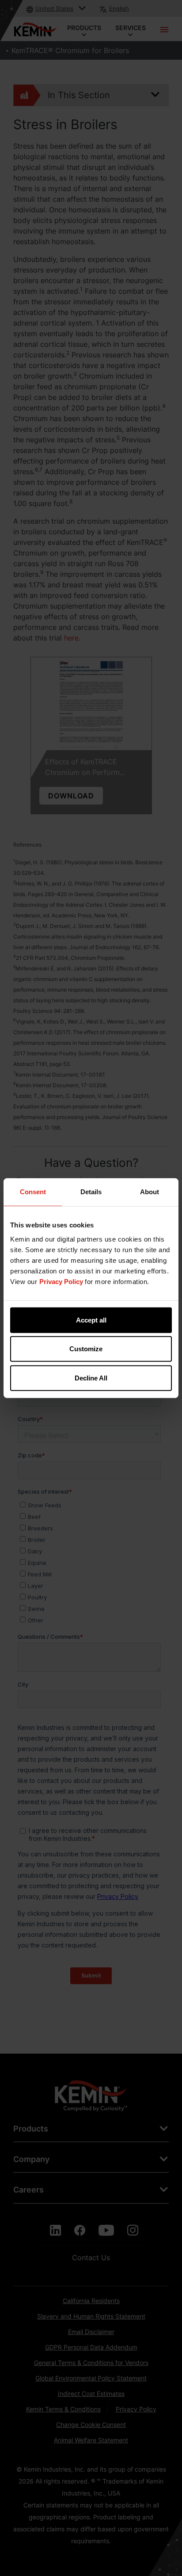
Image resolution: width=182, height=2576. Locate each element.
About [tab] (150, 1192)
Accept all (91, 1320)
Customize (86, 1349)
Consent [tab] (33, 1192)
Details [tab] (91, 1192)
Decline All (91, 1378)
